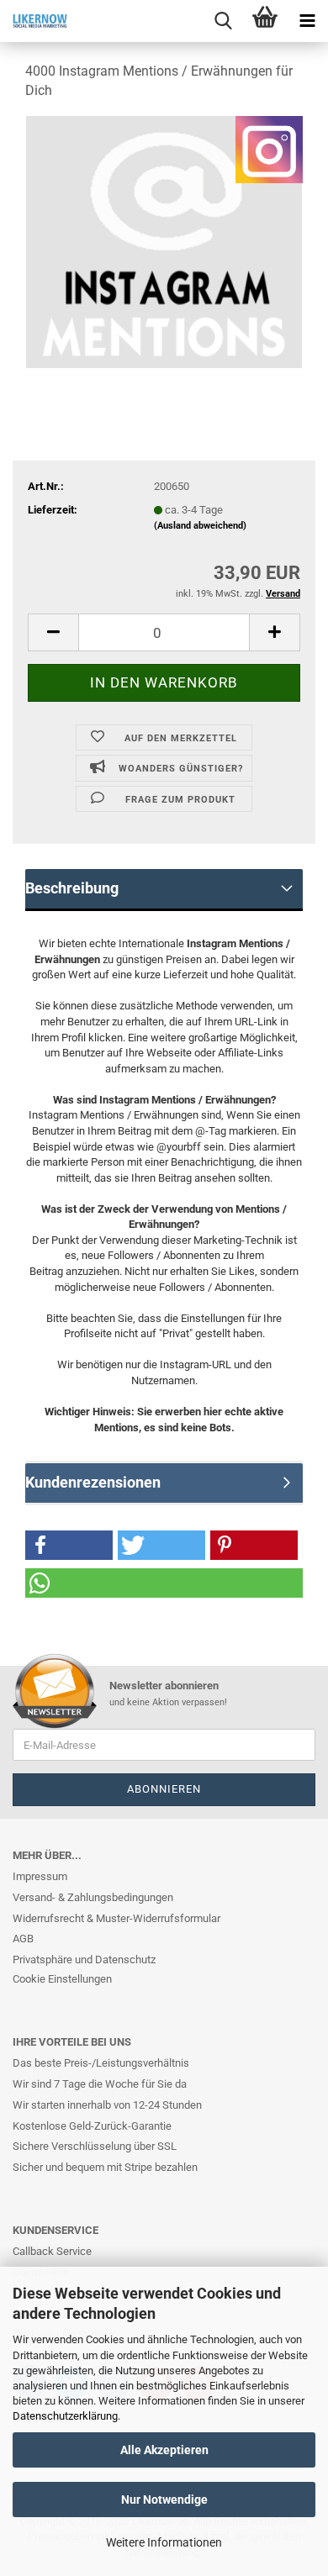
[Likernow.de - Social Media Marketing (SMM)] (34, 21)
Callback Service (52, 2251)
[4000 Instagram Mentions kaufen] (164, 241)
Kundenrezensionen (93, 1482)
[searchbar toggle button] (223, 21)
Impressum (40, 1876)
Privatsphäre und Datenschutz (84, 1960)
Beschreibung (72, 888)
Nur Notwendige (164, 2500)
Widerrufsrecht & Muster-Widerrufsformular (116, 1918)
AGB (23, 1939)
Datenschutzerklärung (65, 2416)
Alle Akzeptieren (164, 2450)
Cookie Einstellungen (62, 1979)
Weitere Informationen (164, 2542)
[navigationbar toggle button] (307, 21)
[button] (69, 1545)
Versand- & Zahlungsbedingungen (93, 1897)
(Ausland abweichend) (200, 526)
